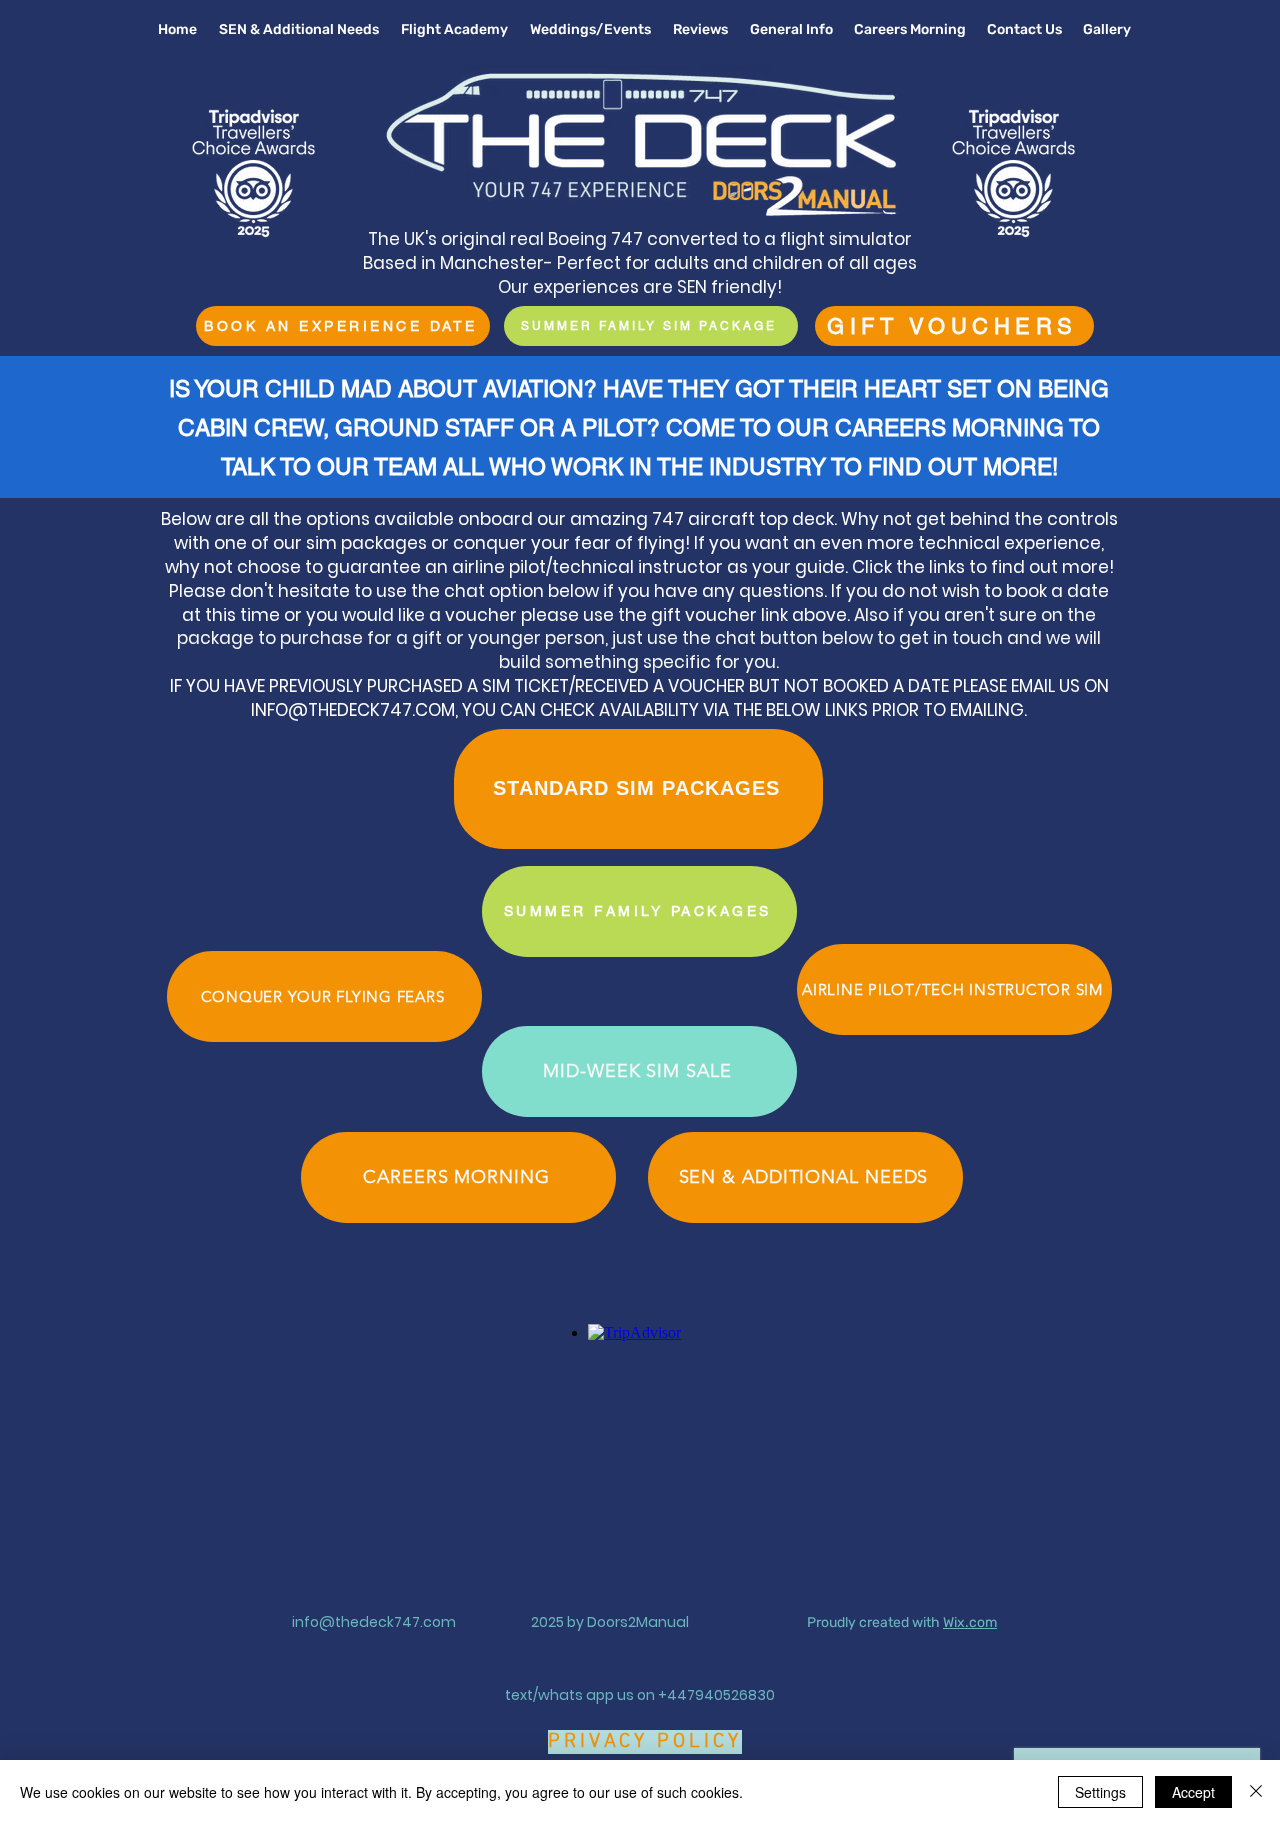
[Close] (1256, 1792)
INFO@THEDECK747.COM (353, 710)
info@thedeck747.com (374, 1622)
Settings (1100, 1792)
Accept (1193, 1792)
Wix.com (970, 1622)
